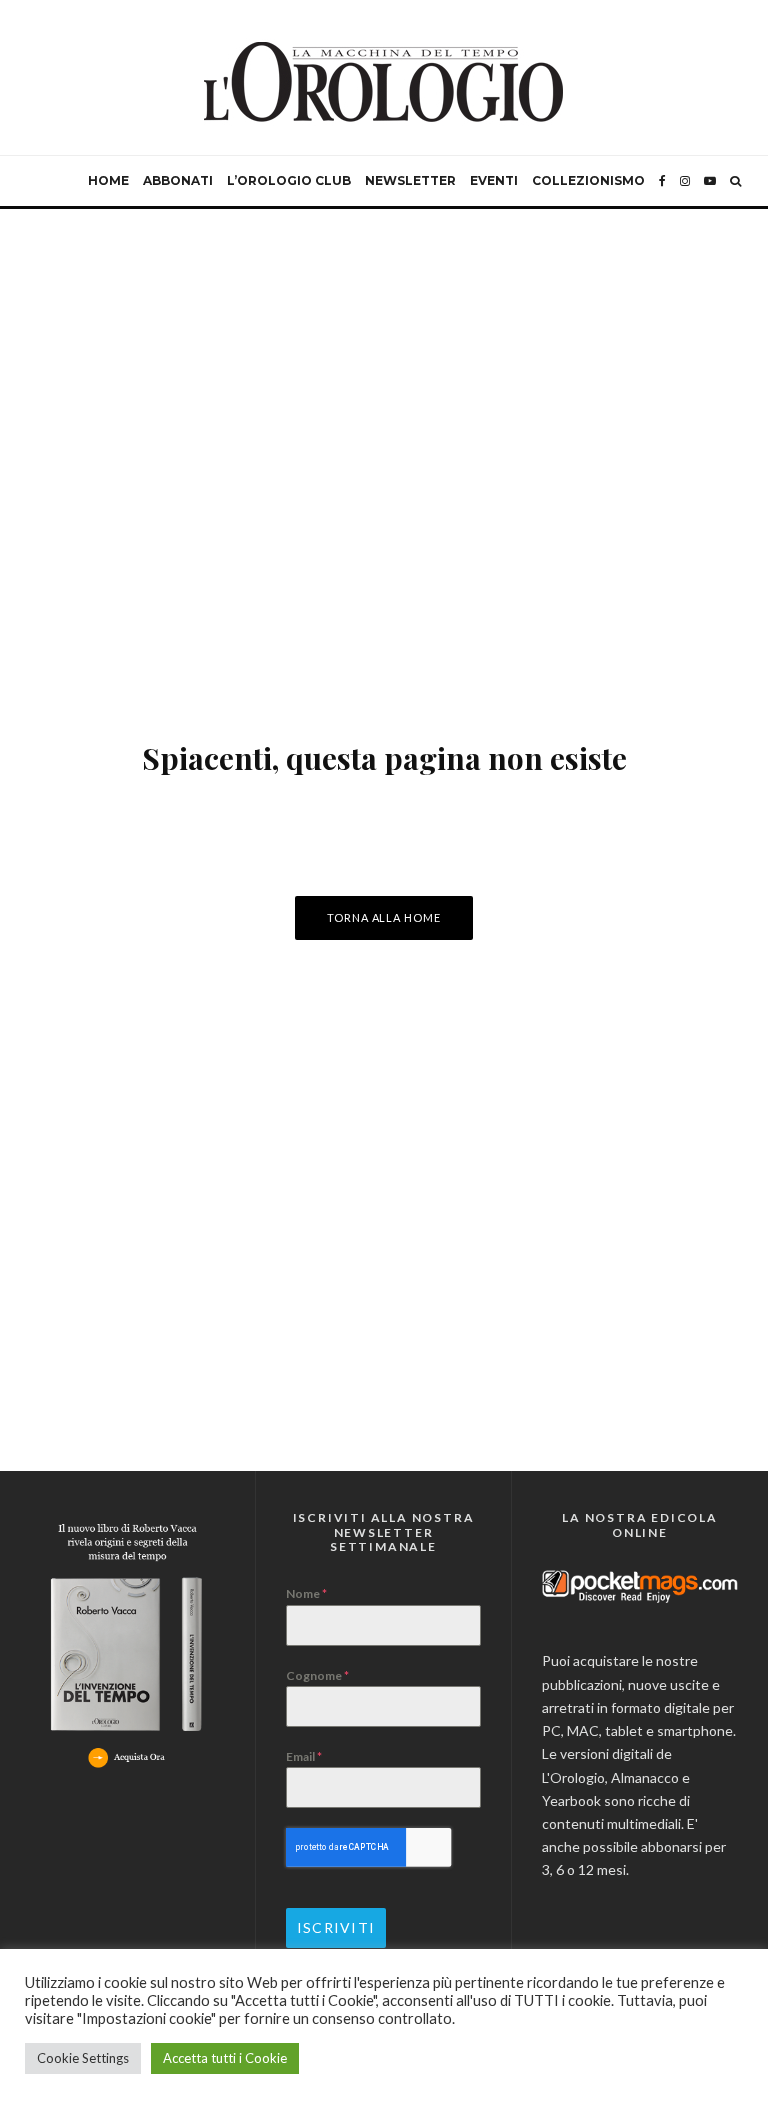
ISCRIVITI (336, 1927)
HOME (108, 180)
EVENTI (494, 180)
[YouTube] (710, 181)
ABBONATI (178, 180)
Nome (306, 1593)
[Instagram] (685, 181)
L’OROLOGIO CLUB (289, 180)
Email (304, 1756)
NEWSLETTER (410, 180)
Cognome (317, 1675)
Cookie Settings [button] (83, 2058)
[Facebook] (662, 181)
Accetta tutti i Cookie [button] (225, 2058)
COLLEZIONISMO (588, 180)
